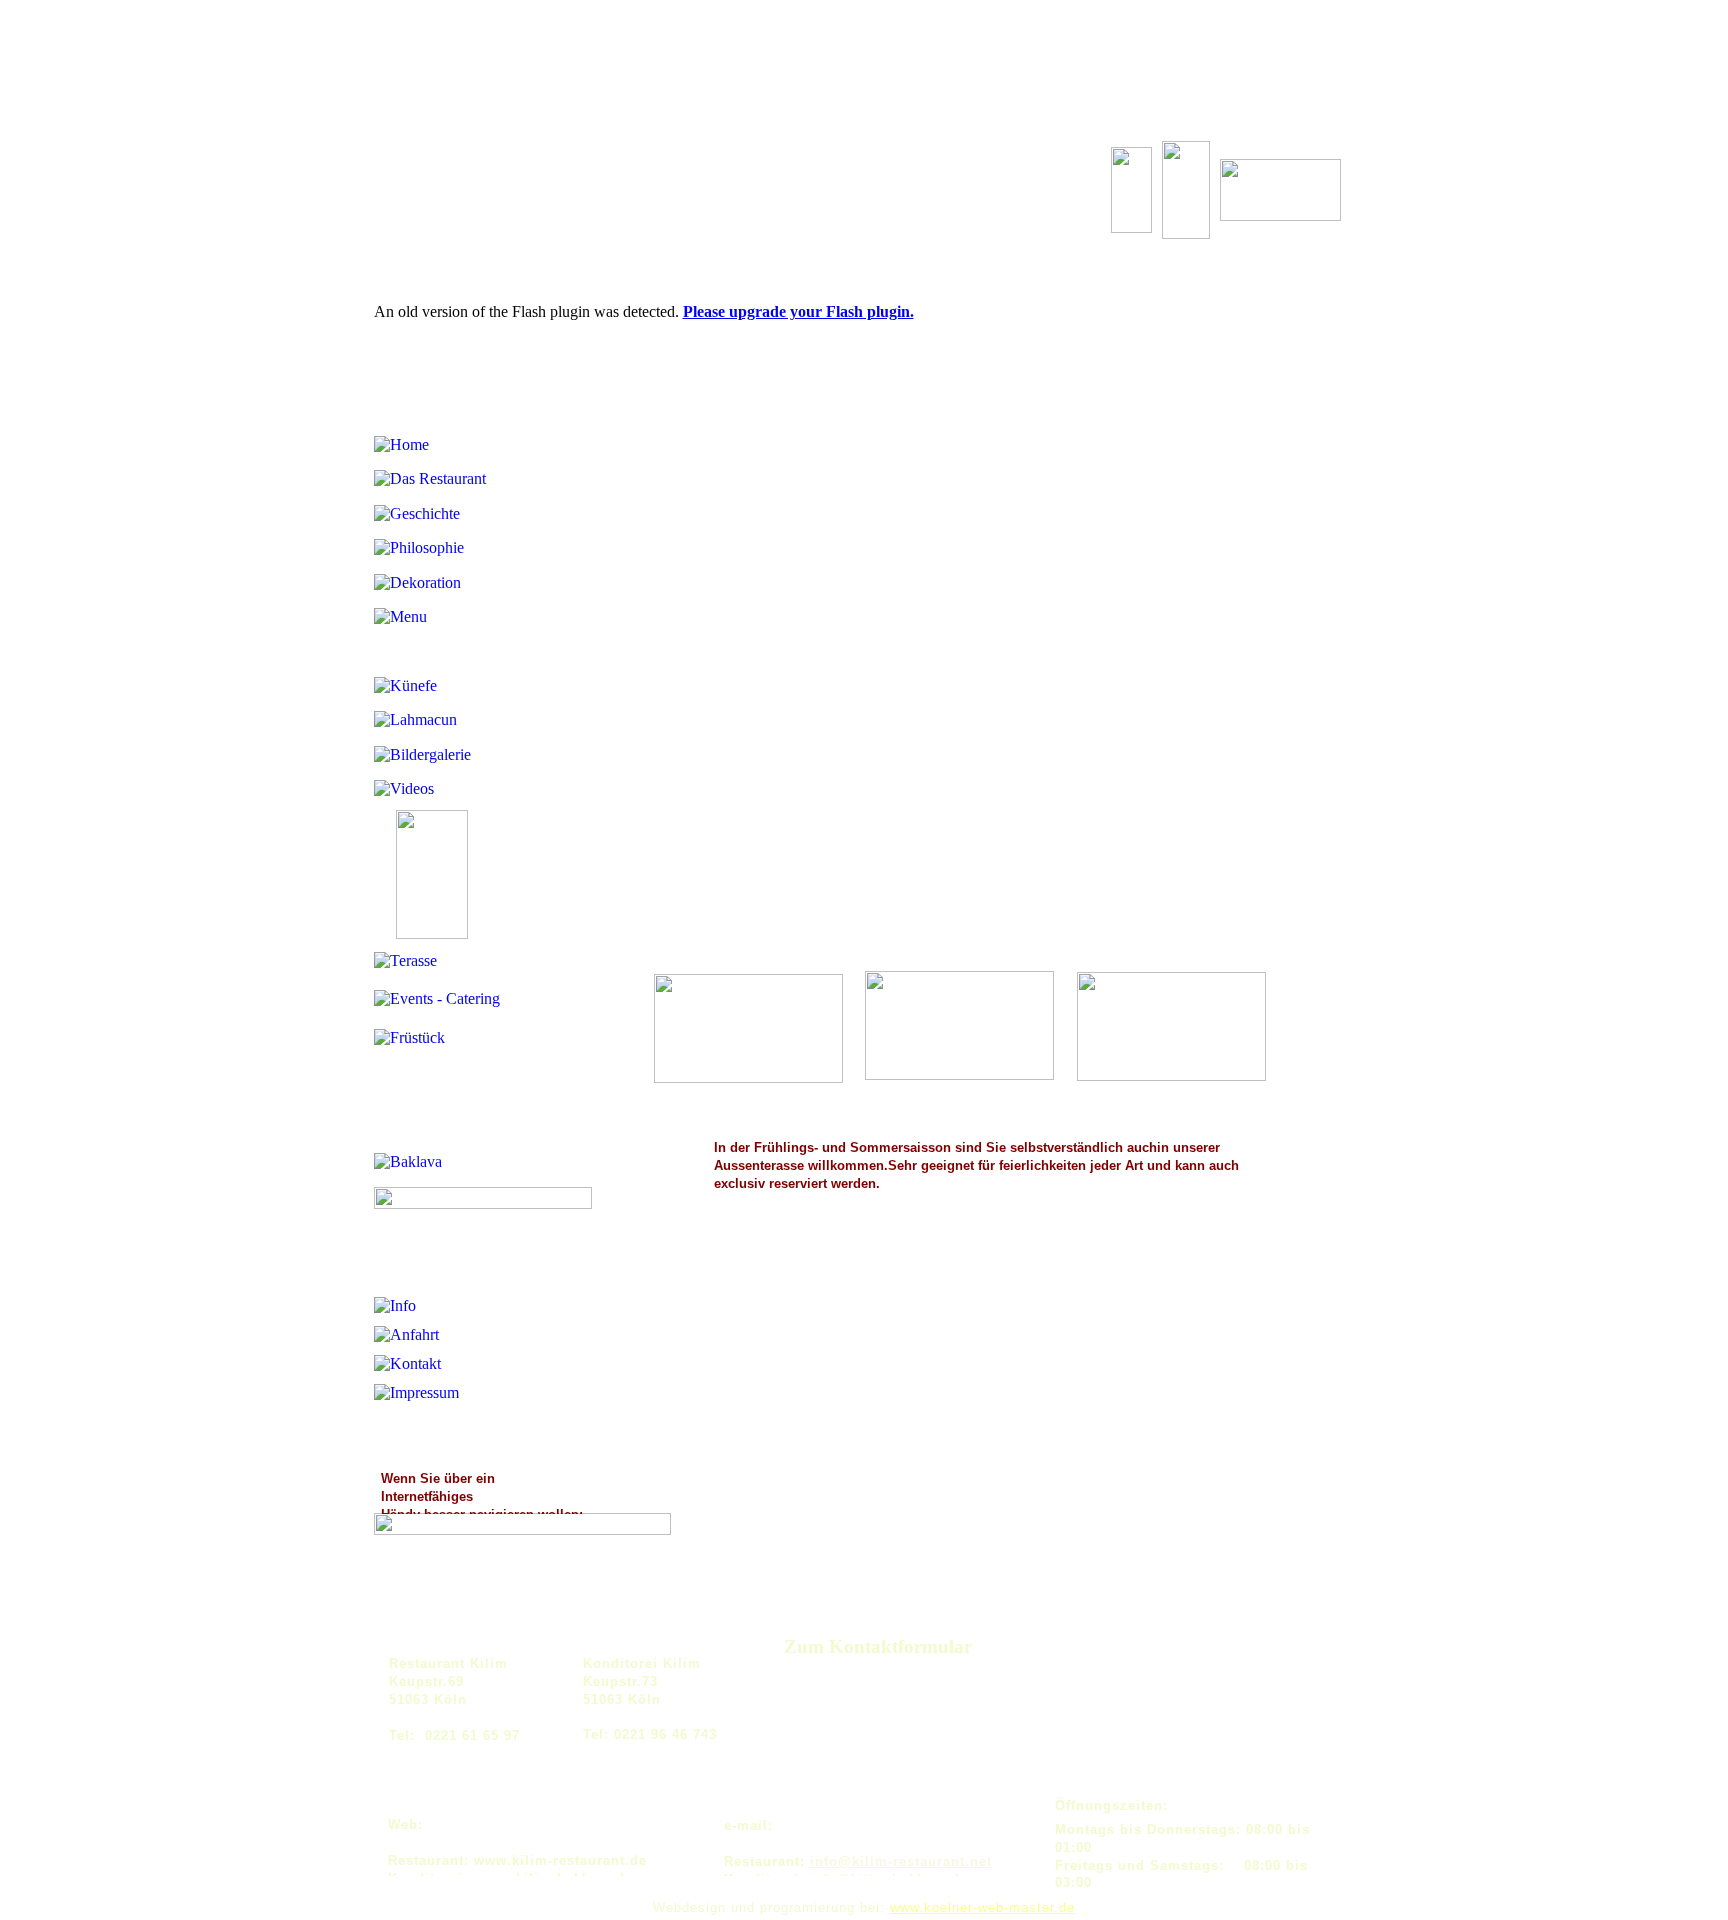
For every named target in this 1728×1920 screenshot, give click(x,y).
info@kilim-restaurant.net (901, 1861)
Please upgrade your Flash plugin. (798, 311)
